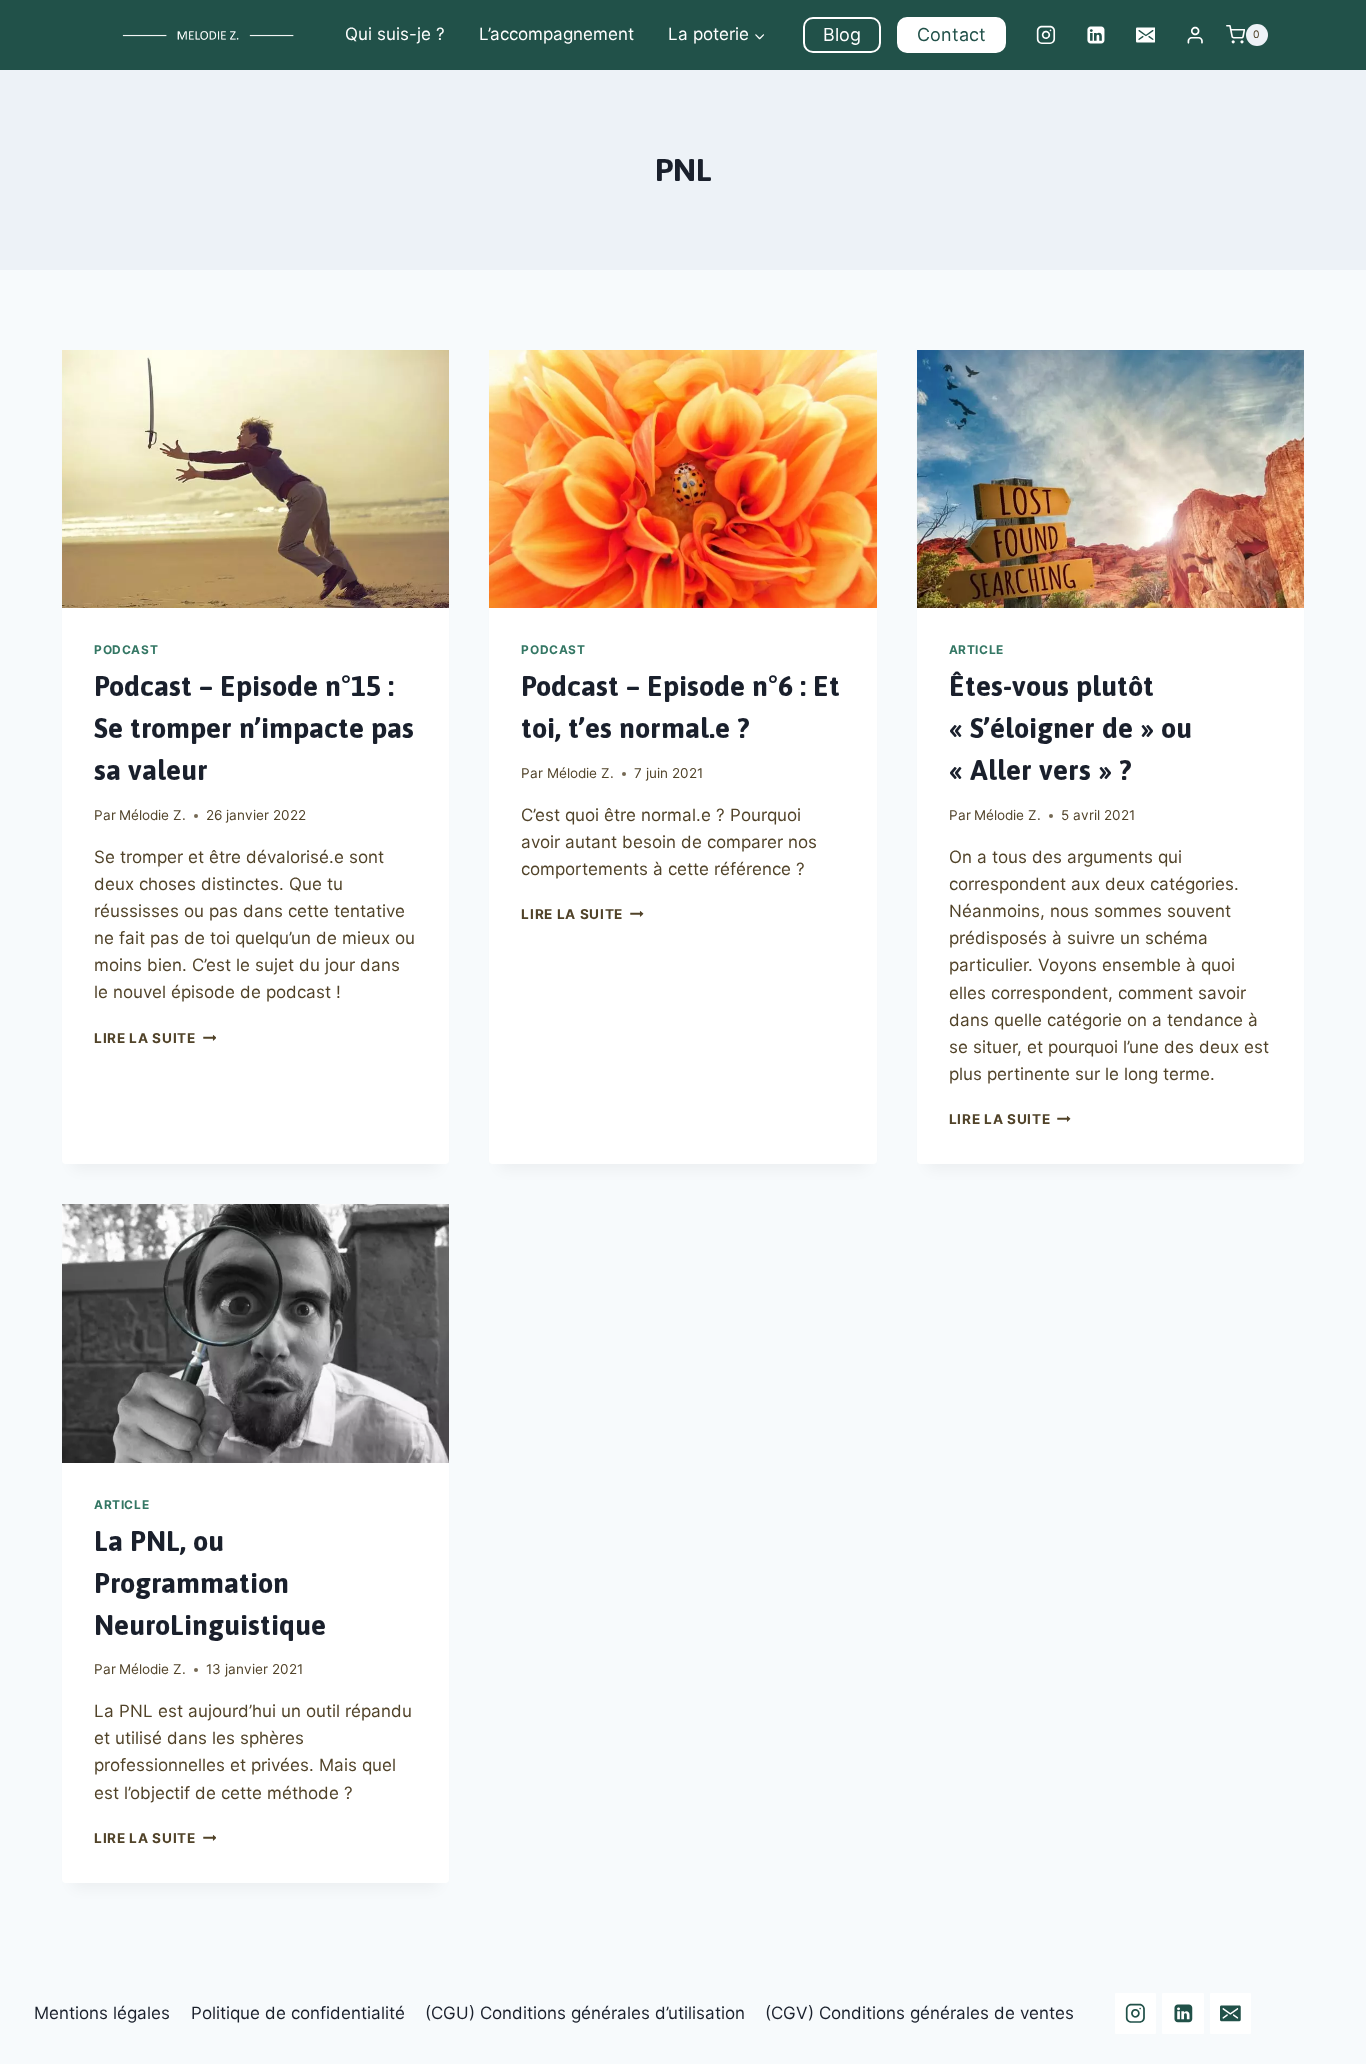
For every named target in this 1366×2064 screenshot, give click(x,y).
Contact (951, 34)
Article (976, 649)
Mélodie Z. (152, 815)
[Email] (1146, 35)
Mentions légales (102, 2013)
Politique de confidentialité (298, 2013)
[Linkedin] (1096, 35)
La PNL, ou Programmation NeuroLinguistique (210, 1583)
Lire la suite (155, 1038)
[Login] (1195, 35)
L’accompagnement (556, 34)
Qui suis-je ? (395, 34)
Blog (842, 34)
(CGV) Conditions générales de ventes (919, 2013)
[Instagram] (1046, 35)
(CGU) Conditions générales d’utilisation (585, 2013)
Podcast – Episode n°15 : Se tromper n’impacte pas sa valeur (254, 728)
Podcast (126, 649)
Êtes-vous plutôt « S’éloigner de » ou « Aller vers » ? (1070, 728)
